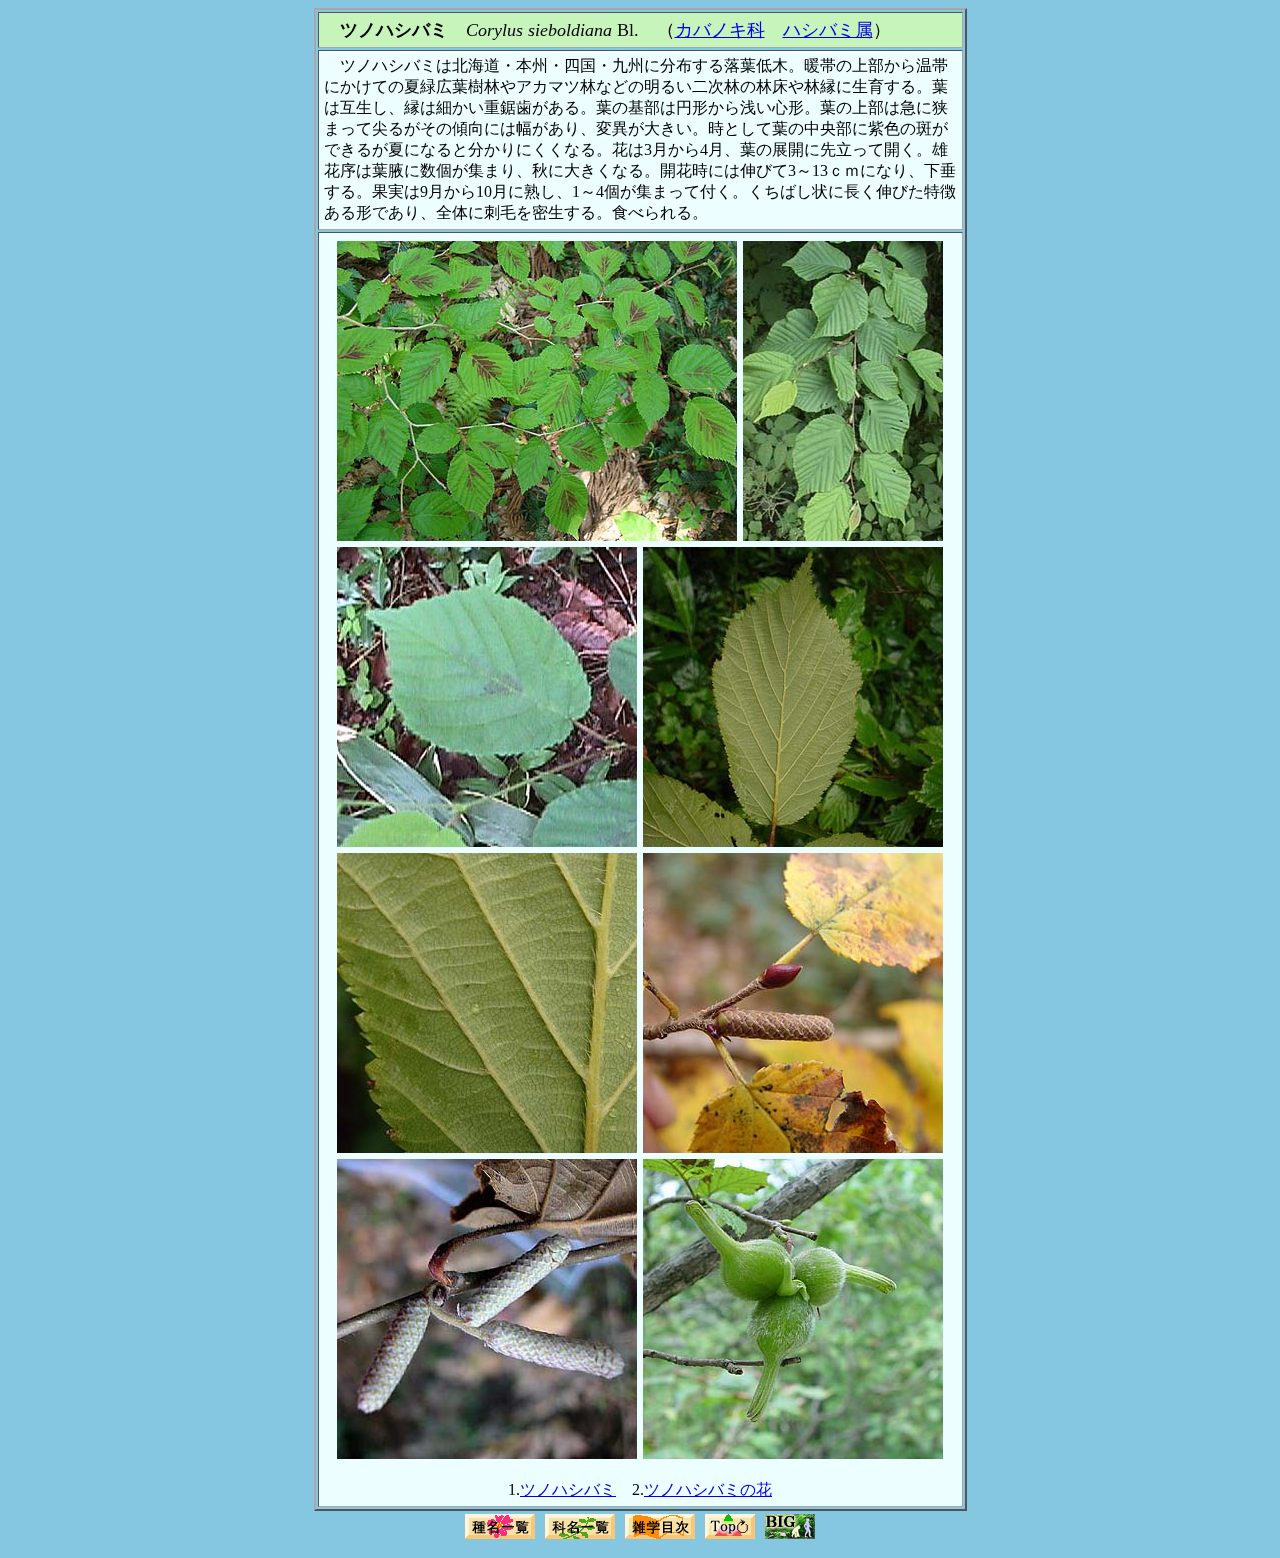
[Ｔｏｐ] (730, 1536)
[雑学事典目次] (660, 1536)
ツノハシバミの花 (708, 1489)
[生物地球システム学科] (790, 1536)
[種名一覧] (500, 1536)
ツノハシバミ (568, 1489)
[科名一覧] (580, 1536)
